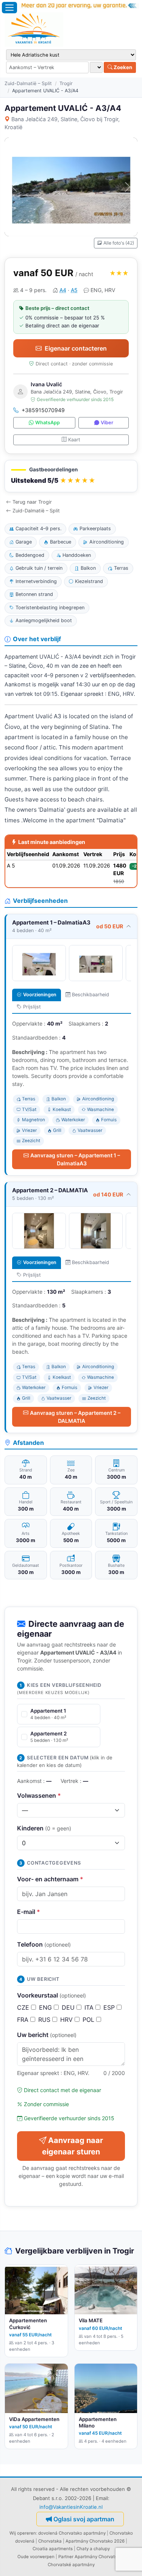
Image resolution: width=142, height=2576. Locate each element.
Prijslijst (32, 1007)
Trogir (66, 83)
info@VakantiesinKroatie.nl (71, 2507)
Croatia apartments (53, 2549)
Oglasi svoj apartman (84, 2519)
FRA (24, 2020)
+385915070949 (43, 410)
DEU (69, 2007)
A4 (63, 290)
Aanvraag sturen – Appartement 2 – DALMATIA (75, 1417)
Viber (107, 423)
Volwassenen (39, 1795)
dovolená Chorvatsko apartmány (72, 2533)
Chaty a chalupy (93, 2549)
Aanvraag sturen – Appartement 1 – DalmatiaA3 (75, 1159)
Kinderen (44, 1828)
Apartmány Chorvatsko (98, 2557)
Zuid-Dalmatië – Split (28, 83)
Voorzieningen (40, 995)
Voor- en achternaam (50, 1879)
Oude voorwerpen (36, 2557)
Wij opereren (23, 2533)
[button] (71, 476)
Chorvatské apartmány (71, 2565)
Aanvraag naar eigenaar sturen (73, 2146)
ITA (90, 2007)
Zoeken (122, 67)
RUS (45, 2020)
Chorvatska (50, 2541)
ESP (110, 2007)
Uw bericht (47, 2035)
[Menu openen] (9, 8)
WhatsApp (48, 423)
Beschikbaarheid (91, 995)
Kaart (74, 440)
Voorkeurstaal (51, 1995)
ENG (46, 2007)
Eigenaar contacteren (76, 348)
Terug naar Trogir (32, 502)
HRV (67, 2020)
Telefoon (44, 1944)
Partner (66, 2557)
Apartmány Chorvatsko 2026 (95, 2541)
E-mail (29, 1912)
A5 (74, 290)
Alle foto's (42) (119, 243)
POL (89, 2020)
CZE (24, 2007)
